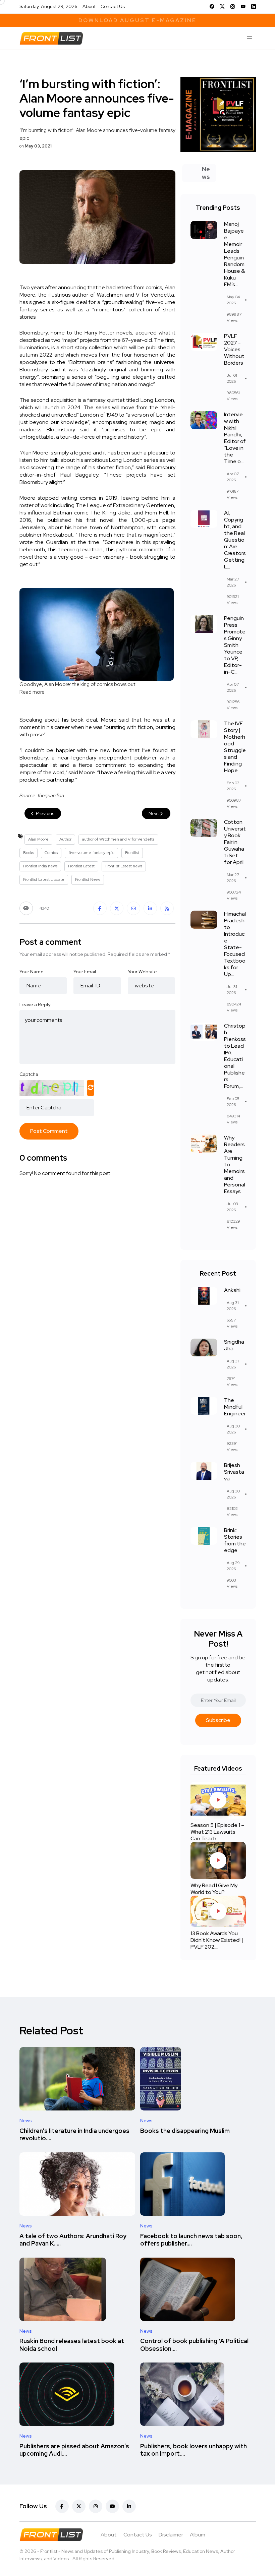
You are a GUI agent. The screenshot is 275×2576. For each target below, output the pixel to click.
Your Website (142, 972)
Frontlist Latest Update (44, 879)
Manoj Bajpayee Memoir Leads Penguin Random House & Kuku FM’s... (234, 254)
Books (29, 853)
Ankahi (232, 1290)
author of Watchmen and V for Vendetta (118, 839)
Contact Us (113, 6)
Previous (45, 813)
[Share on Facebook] (100, 908)
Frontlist (132, 853)
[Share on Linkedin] (150, 908)
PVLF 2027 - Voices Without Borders (234, 349)
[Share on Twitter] (117, 908)
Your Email (85, 972)
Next (154, 813)
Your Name (32, 972)
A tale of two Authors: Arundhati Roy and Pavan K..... (73, 2240)
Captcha (29, 1074)
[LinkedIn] (254, 6)
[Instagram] (233, 6)
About (89, 6)
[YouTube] (243, 6)
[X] (222, 6)
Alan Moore (38, 839)
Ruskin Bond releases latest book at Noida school (72, 2345)
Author (65, 839)
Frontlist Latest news (124, 866)
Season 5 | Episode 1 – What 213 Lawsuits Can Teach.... (217, 1832)
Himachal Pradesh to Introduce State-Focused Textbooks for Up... (235, 944)
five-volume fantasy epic (91, 853)
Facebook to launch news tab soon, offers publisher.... (191, 2240)
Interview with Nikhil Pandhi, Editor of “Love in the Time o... (235, 438)
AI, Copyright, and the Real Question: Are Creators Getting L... (235, 540)
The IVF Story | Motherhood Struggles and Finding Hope (235, 747)
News (26, 2121)
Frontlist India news (40, 866)
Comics (51, 853)
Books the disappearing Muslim (185, 2131)
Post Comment (49, 1131)
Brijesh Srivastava (234, 1472)
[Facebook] (212, 6)
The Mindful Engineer (235, 1407)
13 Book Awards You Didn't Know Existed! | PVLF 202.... (217, 1940)
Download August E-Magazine (137, 20)
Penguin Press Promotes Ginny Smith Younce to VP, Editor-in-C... (235, 645)
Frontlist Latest (81, 866)
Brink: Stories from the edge (235, 1540)
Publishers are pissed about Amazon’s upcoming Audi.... (74, 2450)
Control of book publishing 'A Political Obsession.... (194, 2345)
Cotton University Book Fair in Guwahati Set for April (235, 842)
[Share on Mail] (133, 908)
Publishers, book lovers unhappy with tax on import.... (194, 2450)
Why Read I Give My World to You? (214, 1889)
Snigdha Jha (234, 1345)
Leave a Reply (35, 1004)
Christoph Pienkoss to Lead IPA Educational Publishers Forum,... (235, 1056)
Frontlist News (88, 879)
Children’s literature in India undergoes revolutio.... (74, 2134)
